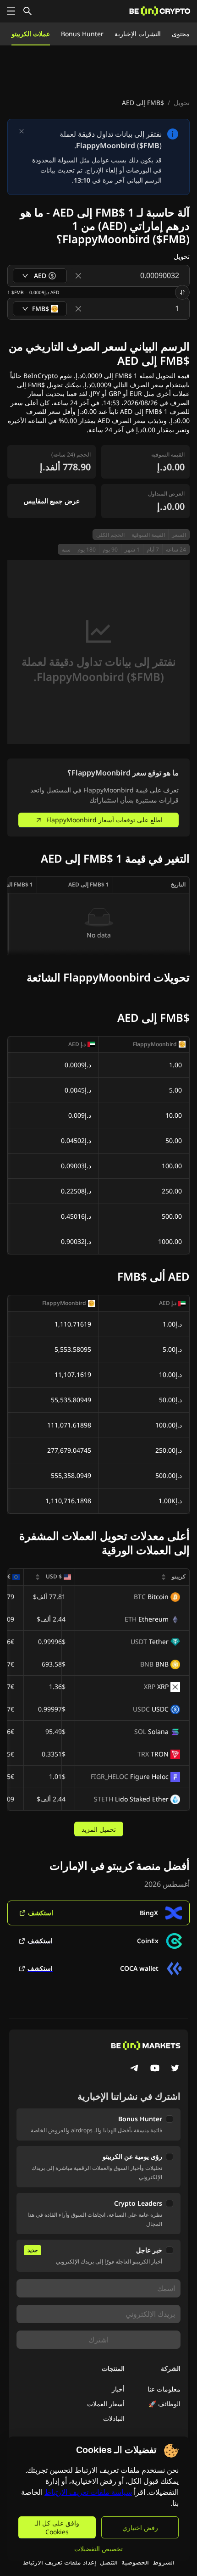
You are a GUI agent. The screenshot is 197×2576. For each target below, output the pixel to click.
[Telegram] (135, 2069)
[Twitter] (175, 2069)
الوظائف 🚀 (164, 2404)
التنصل (109, 2562)
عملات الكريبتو (31, 34)
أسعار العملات (106, 2404)
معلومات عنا (164, 2389)
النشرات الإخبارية (138, 34)
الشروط (164, 2562)
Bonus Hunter (82, 34)
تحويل (182, 103)
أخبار (118, 2389)
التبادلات (114, 2418)
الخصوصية (135, 2562)
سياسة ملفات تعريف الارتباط (88, 2492)
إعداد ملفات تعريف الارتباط (60, 2562)
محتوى (181, 34)
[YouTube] (155, 2069)
